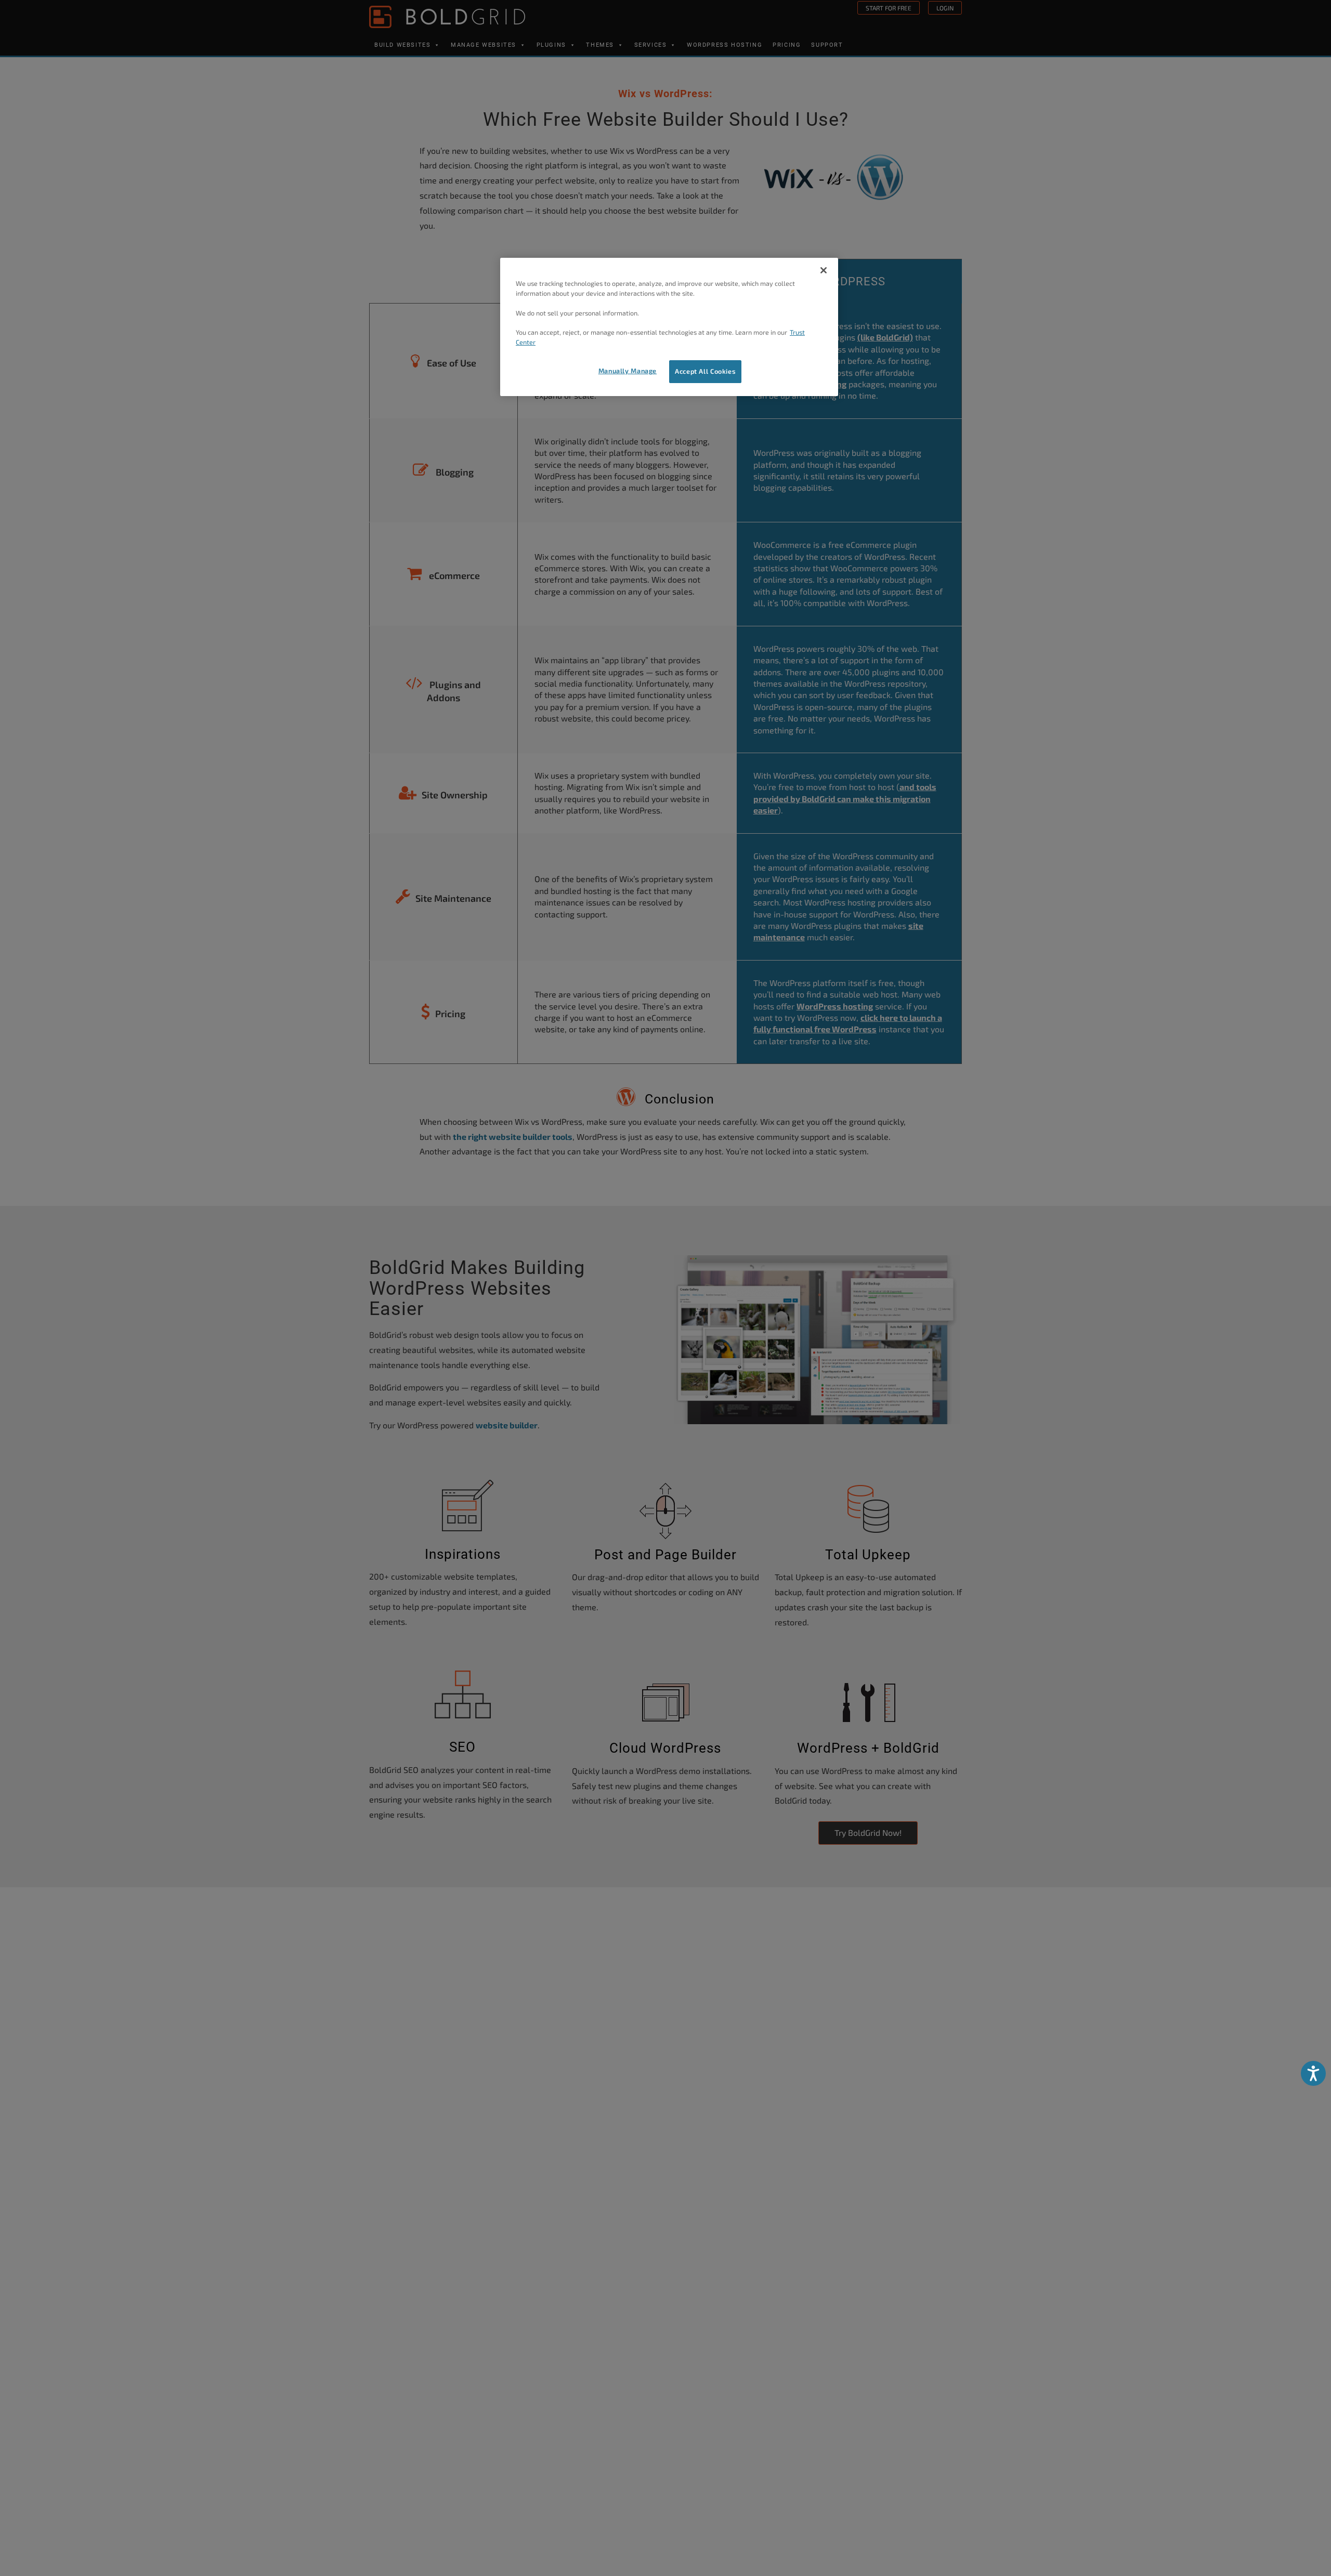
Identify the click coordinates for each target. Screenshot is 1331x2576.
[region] (669, 327)
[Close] (824, 270)
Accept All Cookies (705, 371)
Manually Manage (628, 371)
